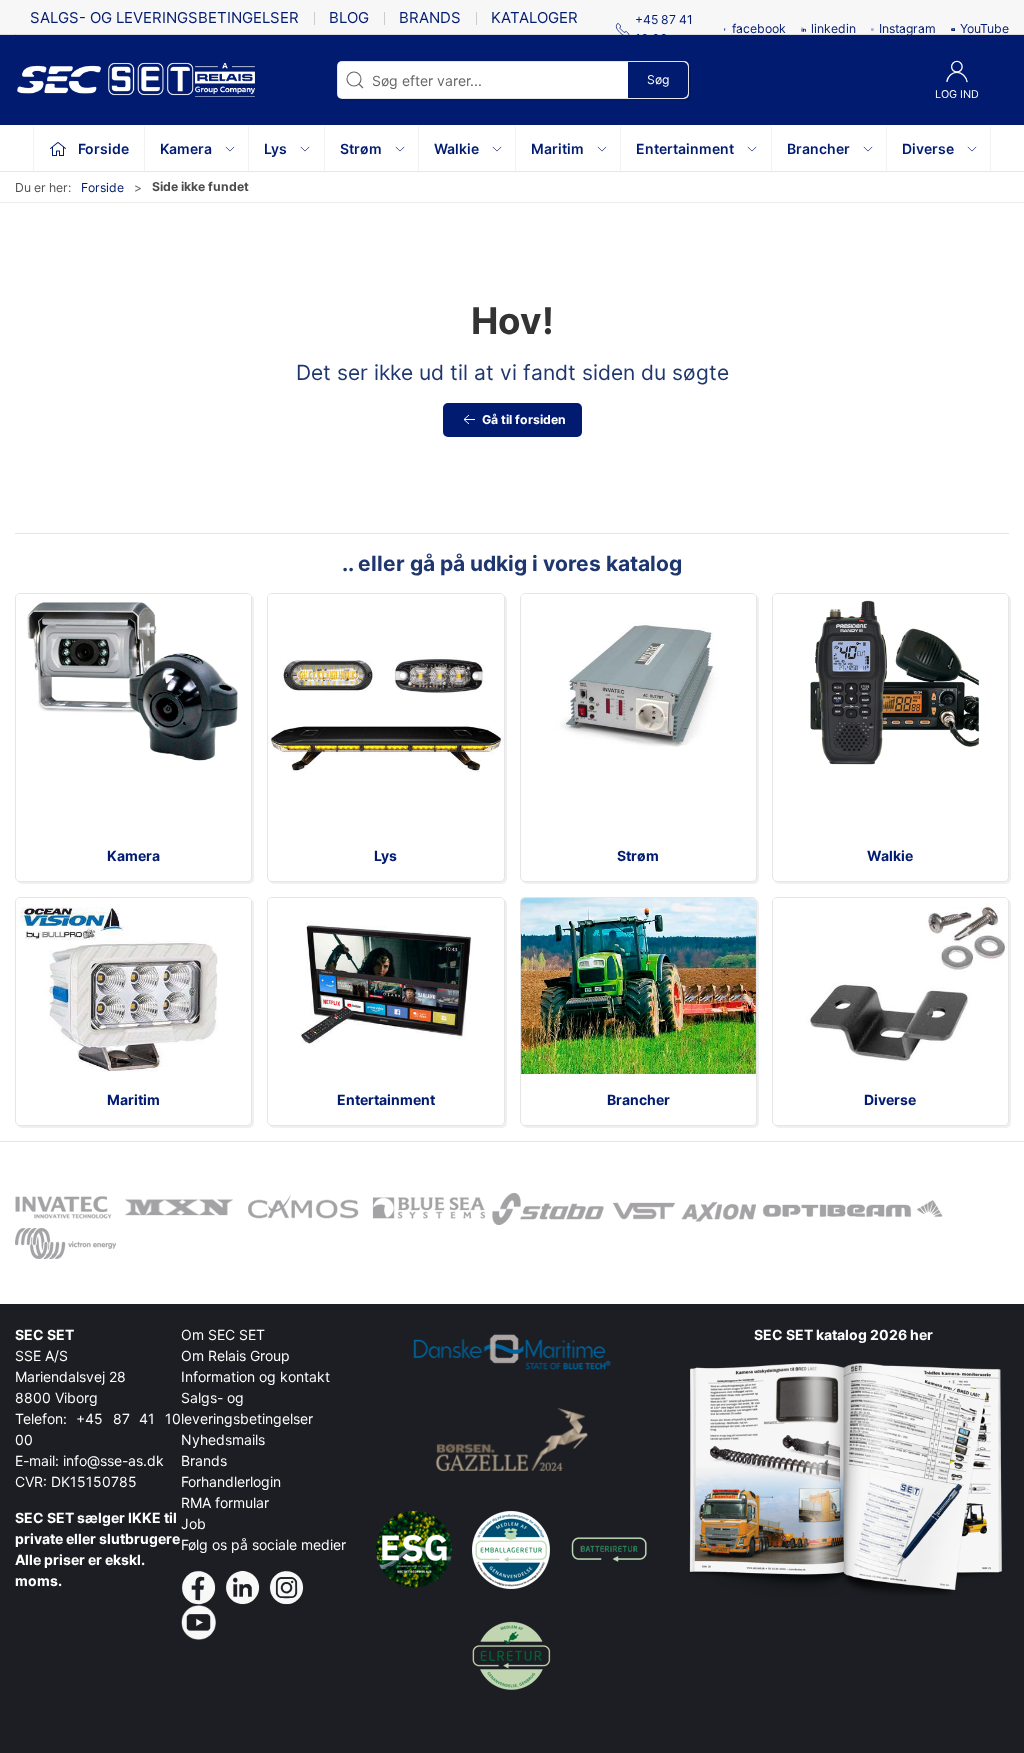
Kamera (133, 855)
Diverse (890, 1099)
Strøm (638, 855)
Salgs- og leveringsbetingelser (164, 17)
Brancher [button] (818, 148)
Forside (102, 187)
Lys (385, 855)
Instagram (907, 28)
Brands (430, 17)
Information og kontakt (255, 1376)
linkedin (833, 28)
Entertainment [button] (685, 148)
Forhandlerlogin (231, 1481)
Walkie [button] (456, 148)
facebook (759, 28)
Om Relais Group (235, 1355)
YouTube (984, 28)
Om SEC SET (223, 1334)
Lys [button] (275, 148)
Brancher (638, 1099)
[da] (105, 80)
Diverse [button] (928, 148)
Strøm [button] (361, 148)
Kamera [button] (186, 148)
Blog (349, 17)
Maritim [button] (557, 148)
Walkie (890, 855)
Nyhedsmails (223, 1439)
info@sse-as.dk (113, 1460)
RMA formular (225, 1502)
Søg (658, 79)
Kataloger (534, 17)
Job (193, 1523)
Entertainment (386, 1099)
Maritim (133, 1099)
